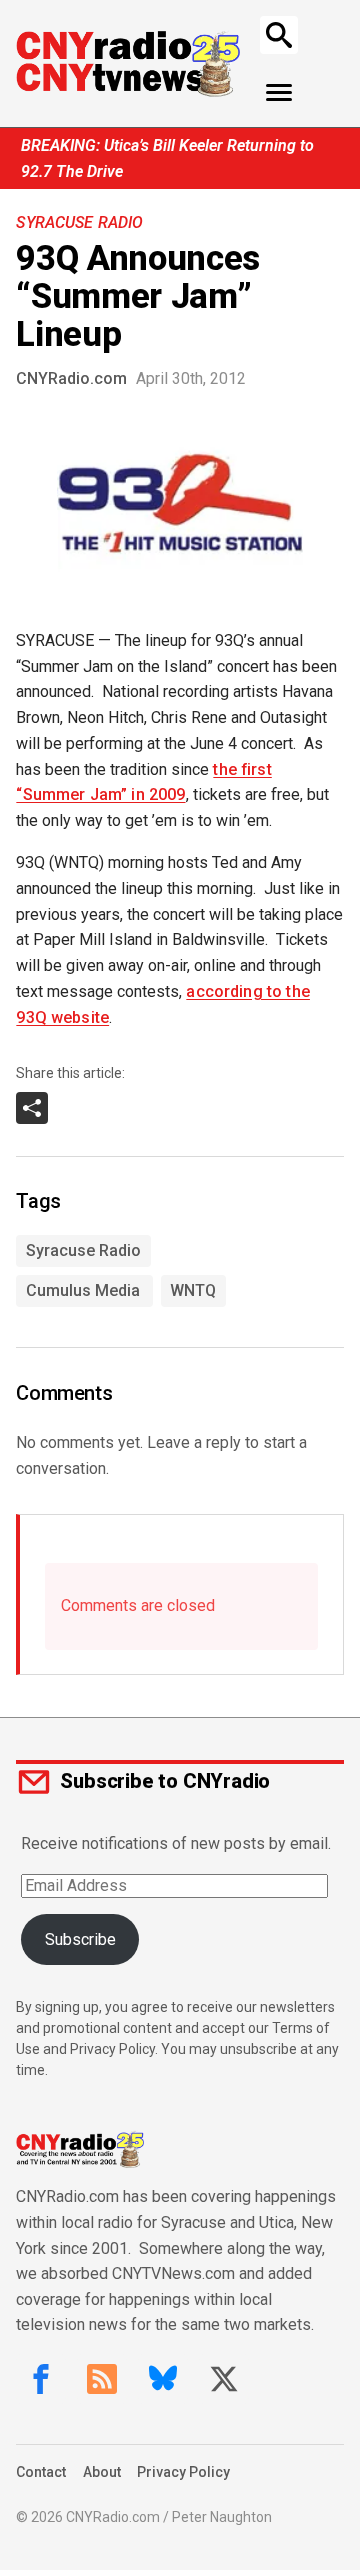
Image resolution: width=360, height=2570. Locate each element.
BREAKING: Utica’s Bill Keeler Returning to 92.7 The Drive (167, 158)
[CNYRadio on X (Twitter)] (224, 2379)
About (102, 2472)
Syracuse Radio (79, 222)
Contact (41, 2472)
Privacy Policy (183, 2472)
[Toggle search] (279, 35)
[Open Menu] (279, 93)
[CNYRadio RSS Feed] (102, 2379)
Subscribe (80, 1939)
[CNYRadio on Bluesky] (163, 2379)
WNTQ (193, 1290)
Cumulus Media (83, 1290)
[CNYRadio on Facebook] (41, 2379)
